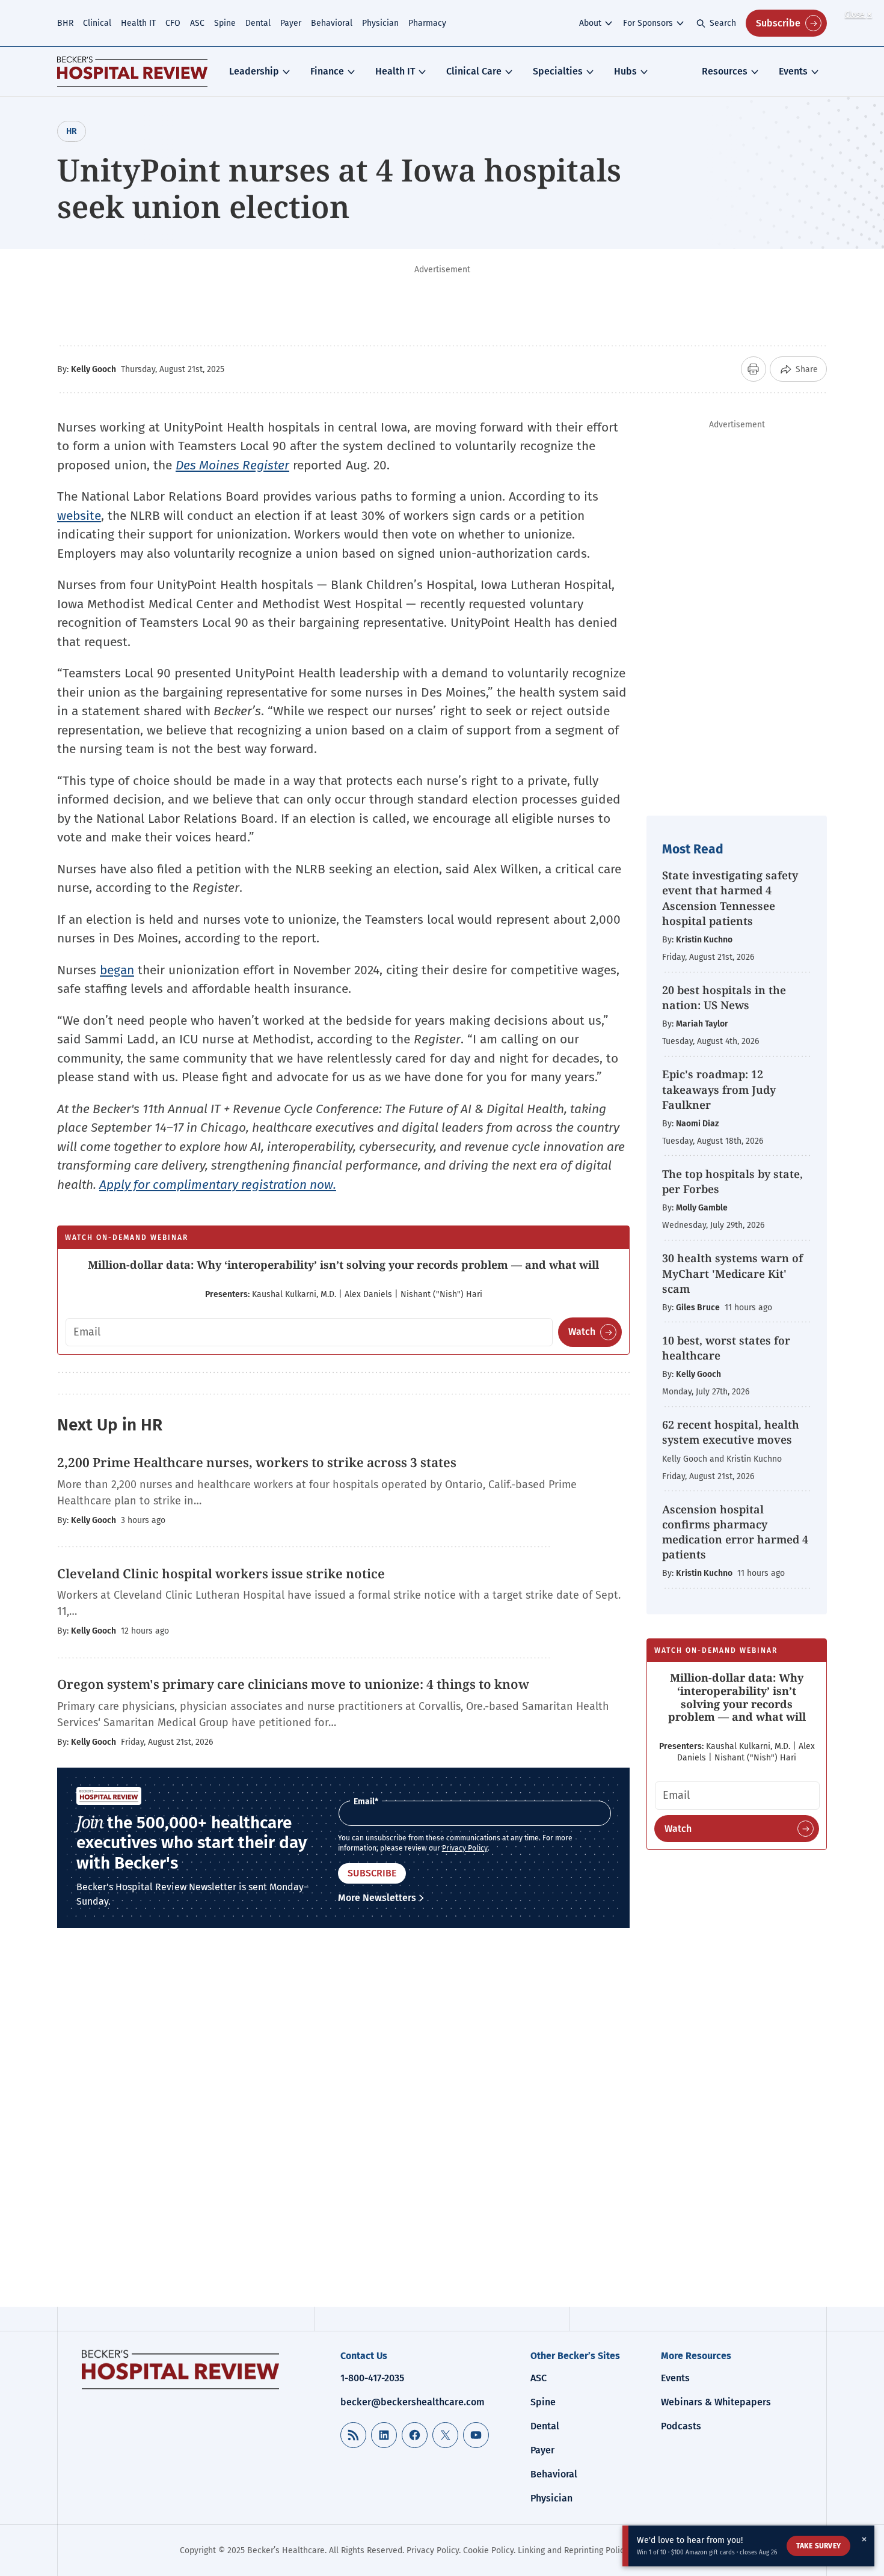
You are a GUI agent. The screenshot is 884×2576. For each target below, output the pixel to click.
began (117, 970)
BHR (65, 23)
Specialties (558, 71)
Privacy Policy (465, 1848)
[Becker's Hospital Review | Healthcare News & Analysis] (132, 72)
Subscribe (778, 23)
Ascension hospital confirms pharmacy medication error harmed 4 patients (735, 1532)
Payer (291, 23)
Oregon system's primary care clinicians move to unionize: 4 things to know (293, 1684)
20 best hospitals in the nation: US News (724, 997)
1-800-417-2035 (372, 2378)
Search (723, 23)
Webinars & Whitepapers (716, 2402)
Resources (725, 71)
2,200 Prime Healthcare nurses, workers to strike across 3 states (257, 1462)
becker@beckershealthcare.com (413, 2402)
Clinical (97, 23)
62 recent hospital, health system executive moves (731, 1432)
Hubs (625, 71)
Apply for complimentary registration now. (218, 1185)
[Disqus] (343, 2126)
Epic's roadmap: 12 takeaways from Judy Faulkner (719, 1089)
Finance (327, 71)
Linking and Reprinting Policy (573, 2550)
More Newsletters (377, 1898)
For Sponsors (648, 23)
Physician (380, 23)
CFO (173, 23)
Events (793, 71)
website (79, 516)
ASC (197, 23)
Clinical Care (474, 71)
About (590, 23)
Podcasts (681, 2426)
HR (72, 131)
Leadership (254, 71)
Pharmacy (427, 23)
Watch (582, 1332)
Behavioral (332, 23)
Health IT (138, 23)
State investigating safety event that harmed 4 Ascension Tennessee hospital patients (730, 898)
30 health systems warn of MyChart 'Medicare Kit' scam (732, 1273)
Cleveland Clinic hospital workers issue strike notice (221, 1573)
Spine (225, 23)
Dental (258, 23)
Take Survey (818, 2546)
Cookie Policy (488, 2550)
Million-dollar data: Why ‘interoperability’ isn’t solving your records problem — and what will (343, 1265)
